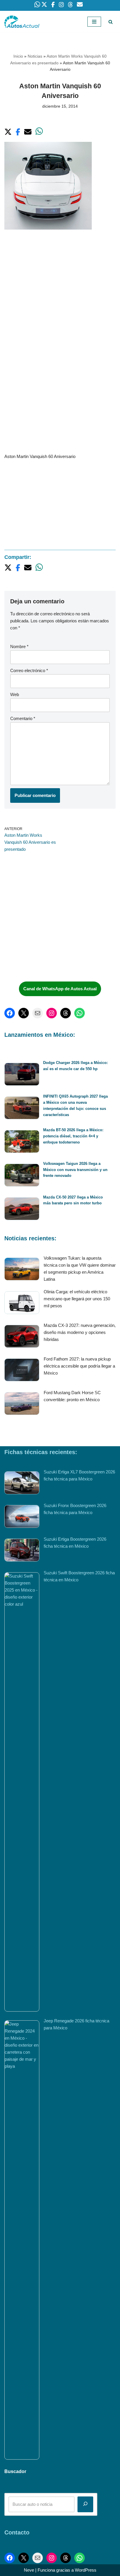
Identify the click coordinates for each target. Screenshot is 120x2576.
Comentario (23, 718)
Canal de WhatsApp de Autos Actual (60, 989)
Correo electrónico (29, 670)
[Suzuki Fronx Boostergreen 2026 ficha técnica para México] (22, 1517)
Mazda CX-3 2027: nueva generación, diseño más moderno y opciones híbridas (80, 1332)
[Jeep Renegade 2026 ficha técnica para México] (22, 2240)
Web (15, 694)
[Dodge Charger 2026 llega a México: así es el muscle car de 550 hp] (22, 1075)
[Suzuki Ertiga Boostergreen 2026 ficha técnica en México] (22, 1551)
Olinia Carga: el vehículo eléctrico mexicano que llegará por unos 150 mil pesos (77, 1299)
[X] (24, 1013)
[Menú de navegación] (94, 22)
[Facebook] (10, 1013)
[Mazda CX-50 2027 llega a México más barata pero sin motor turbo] (22, 1210)
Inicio (18, 56)
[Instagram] (52, 1013)
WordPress (86, 2570)
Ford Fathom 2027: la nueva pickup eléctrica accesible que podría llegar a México (79, 1366)
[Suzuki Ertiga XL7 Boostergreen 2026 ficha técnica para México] (22, 1484)
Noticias (35, 56)
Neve (29, 2570)
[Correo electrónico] (38, 1013)
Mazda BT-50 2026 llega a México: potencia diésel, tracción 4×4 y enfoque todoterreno (73, 1136)
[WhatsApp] (80, 1013)
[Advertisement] (60, 301)
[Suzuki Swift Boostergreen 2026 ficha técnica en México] (22, 1792)
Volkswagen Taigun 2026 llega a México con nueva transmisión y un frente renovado (75, 1170)
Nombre (19, 646)
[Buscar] (111, 22)
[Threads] (66, 1013)
